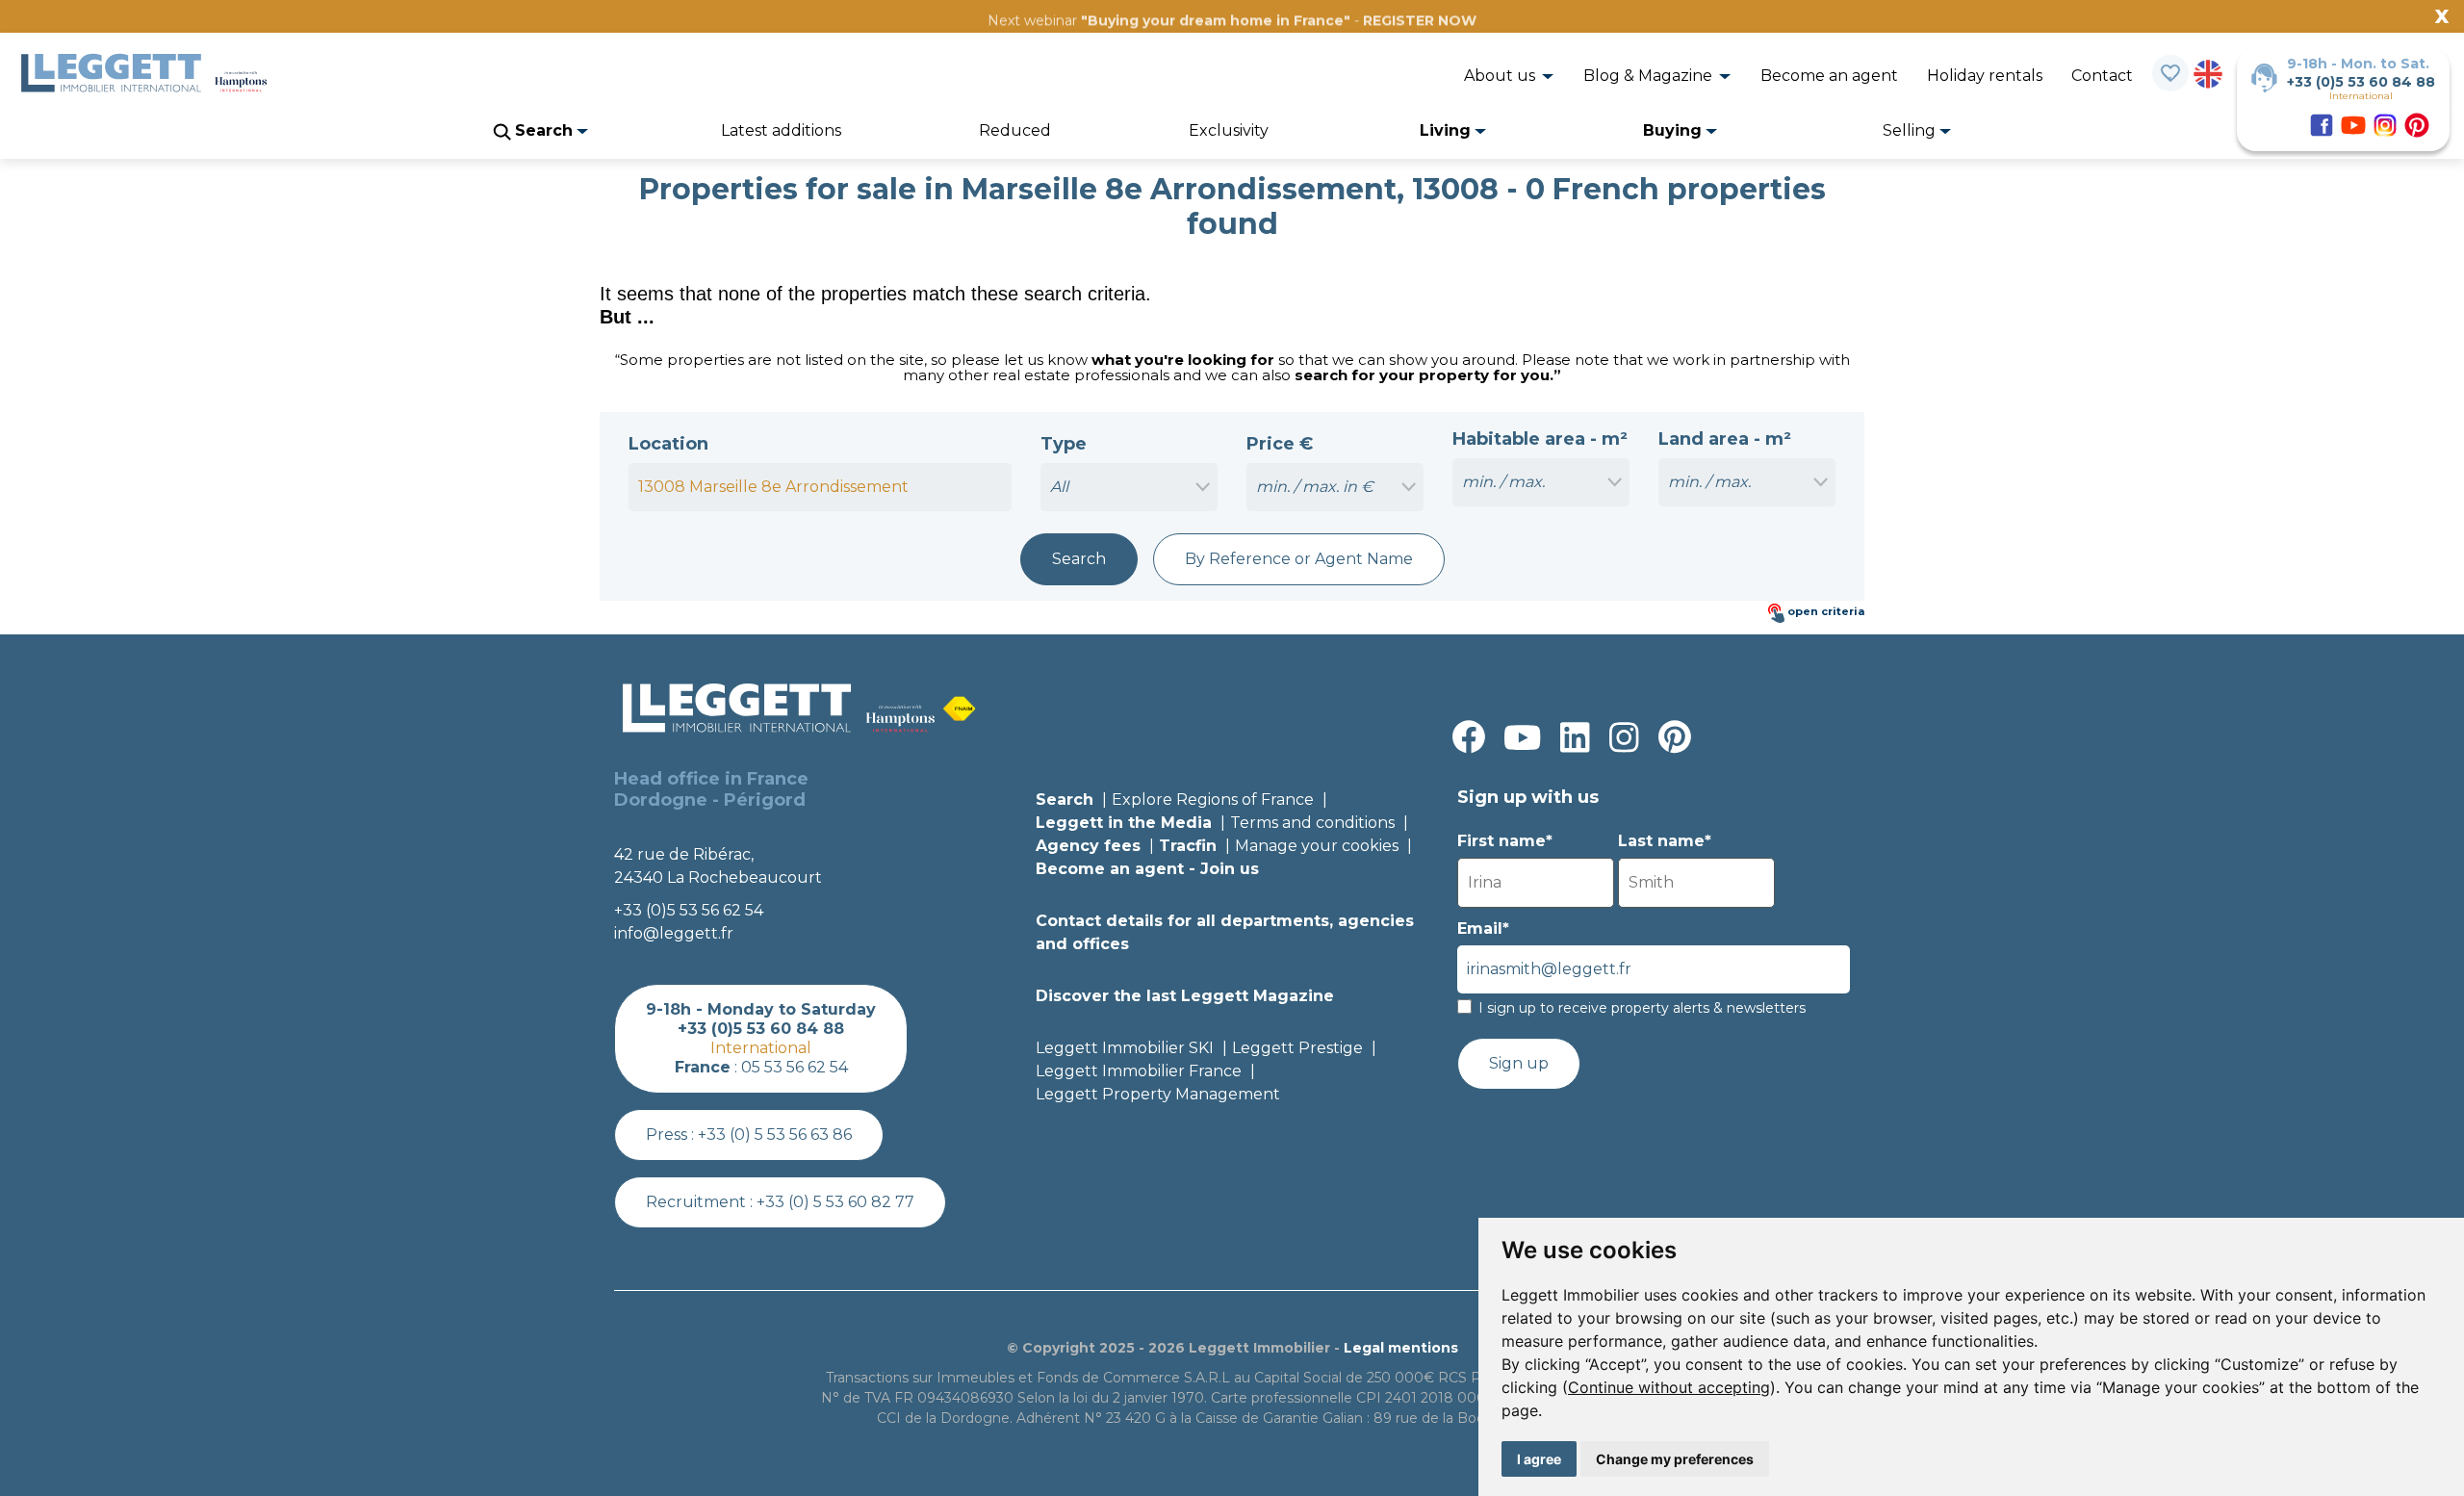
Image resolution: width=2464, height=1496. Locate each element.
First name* (1505, 841)
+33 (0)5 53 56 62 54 (689, 910)
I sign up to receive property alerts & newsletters (1642, 1008)
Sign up (1519, 1063)
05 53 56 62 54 (795, 1067)
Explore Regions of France (1213, 800)
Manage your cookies (1317, 846)
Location (668, 444)
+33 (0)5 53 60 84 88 (2361, 82)
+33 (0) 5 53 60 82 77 (835, 1202)
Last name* (1665, 841)
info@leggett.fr (674, 933)
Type (1064, 444)
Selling (1911, 130)
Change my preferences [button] (1675, 1459)
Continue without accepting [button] (1669, 1387)
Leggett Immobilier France (1139, 1071)
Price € (1280, 444)
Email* (1483, 929)
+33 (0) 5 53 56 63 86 (775, 1135)
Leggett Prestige (1297, 1048)
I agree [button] (1539, 1459)
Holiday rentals (1985, 76)
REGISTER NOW (1420, 20)
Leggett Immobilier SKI (1125, 1048)
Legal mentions (1401, 1348)
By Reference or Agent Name (1299, 559)
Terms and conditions (1312, 823)
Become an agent (1829, 76)
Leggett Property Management (1158, 1094)
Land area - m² (1725, 439)
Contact (2102, 76)
